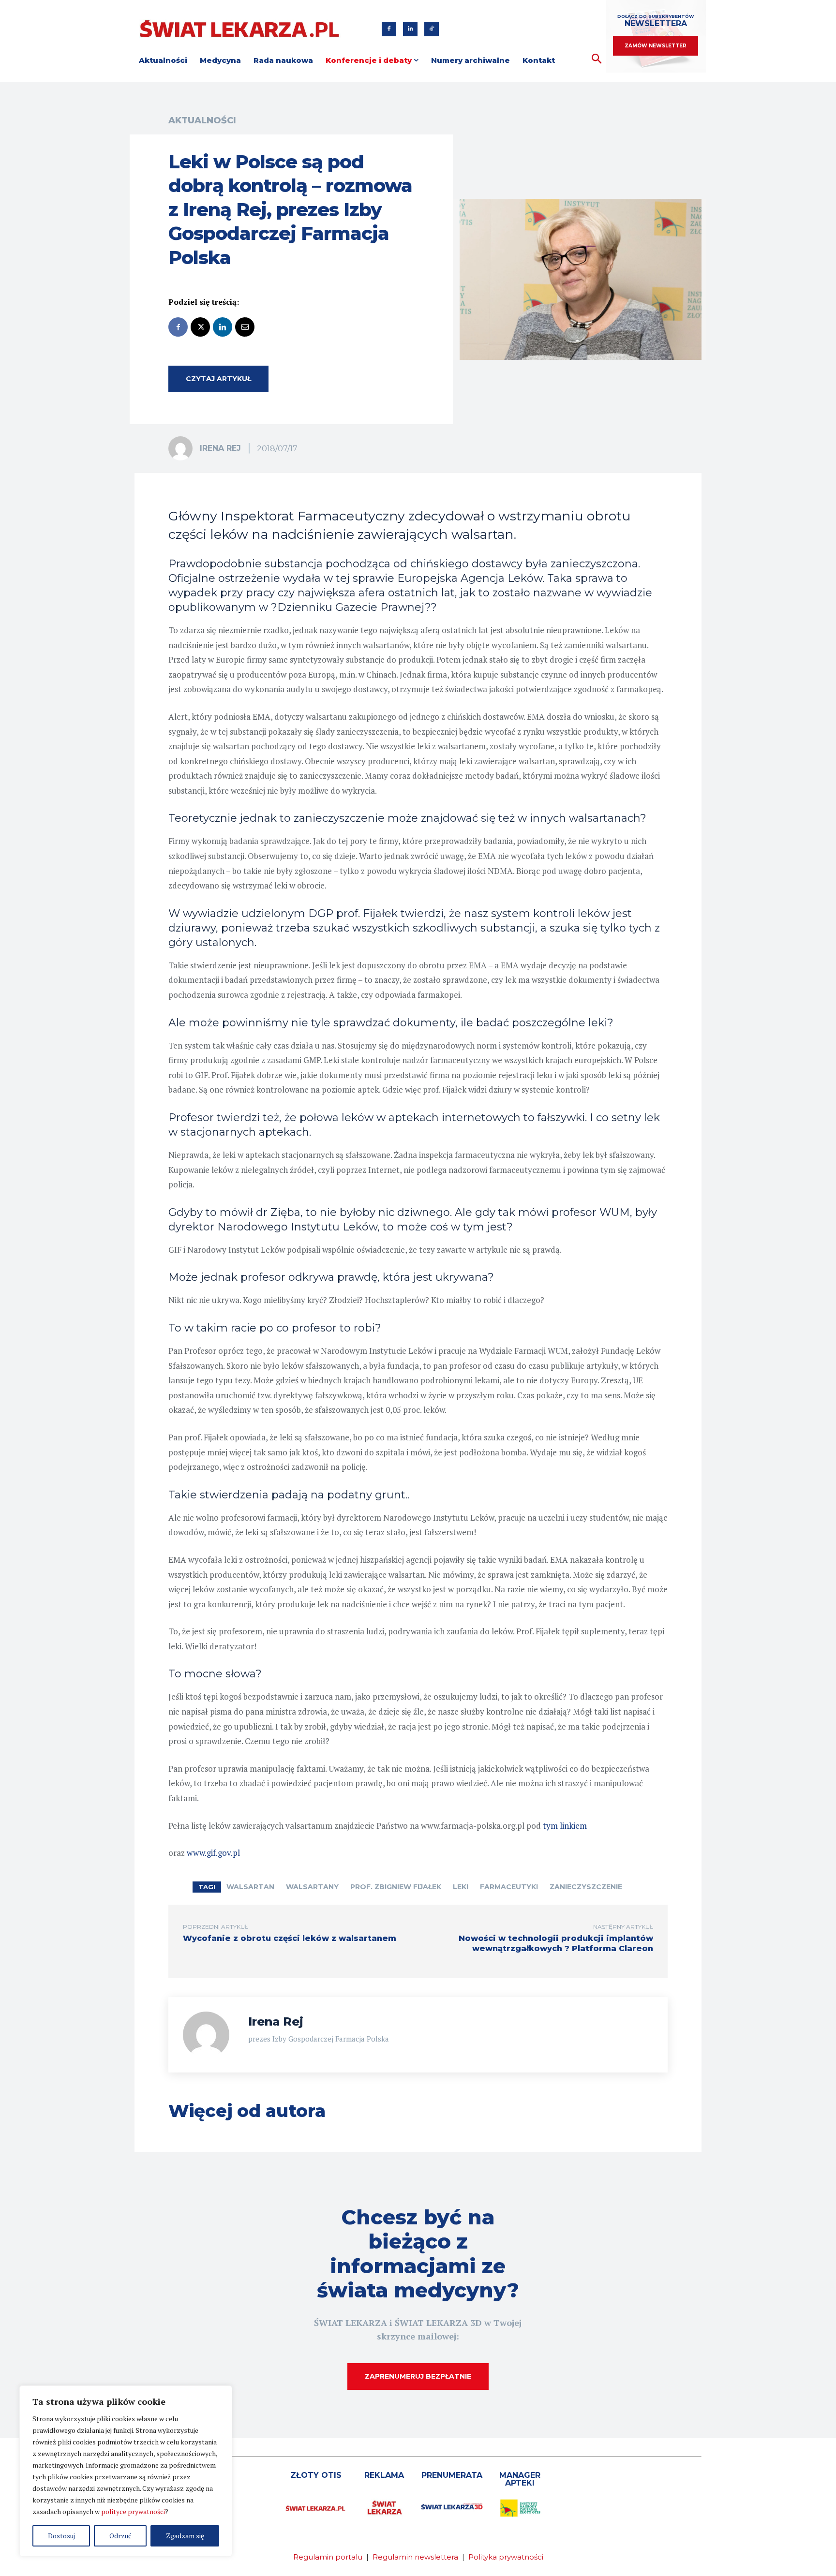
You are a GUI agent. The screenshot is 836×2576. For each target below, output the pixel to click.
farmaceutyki (509, 1887)
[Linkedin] (410, 29)
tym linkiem (565, 1826)
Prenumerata (452, 2475)
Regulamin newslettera (415, 2557)
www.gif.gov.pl (213, 1853)
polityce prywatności (133, 2511)
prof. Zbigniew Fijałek (396, 1887)
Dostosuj (61, 2536)
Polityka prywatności (506, 2557)
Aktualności (202, 120)
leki (461, 1887)
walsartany (312, 1887)
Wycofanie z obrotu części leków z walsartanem (290, 1938)
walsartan (250, 1887)
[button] (597, 59)
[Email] (245, 327)
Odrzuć (120, 2536)
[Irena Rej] (183, 448)
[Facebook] (389, 29)
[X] (200, 327)
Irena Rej (220, 448)
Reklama (384, 2475)
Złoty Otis (316, 2475)
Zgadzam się (185, 2536)
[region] (126, 2471)
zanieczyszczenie (586, 1887)
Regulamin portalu (328, 2557)
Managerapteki (520, 2479)
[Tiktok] (432, 29)
